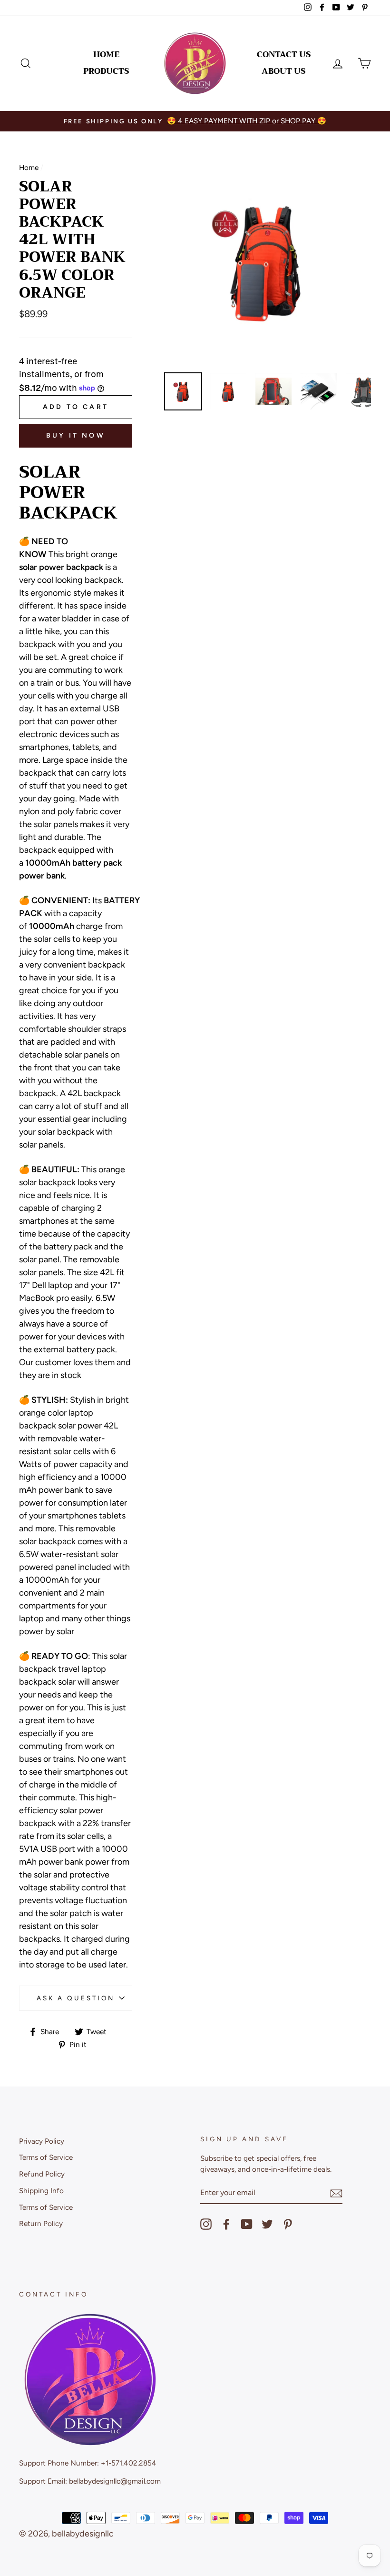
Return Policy (41, 2223)
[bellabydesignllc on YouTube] (247, 2224)
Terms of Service (46, 2157)
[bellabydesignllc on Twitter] (267, 2224)
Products (106, 71)
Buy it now (76, 435)
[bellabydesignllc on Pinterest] (288, 2224)
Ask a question (76, 1998)
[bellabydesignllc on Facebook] (226, 2224)
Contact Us (284, 55)
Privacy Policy (42, 2141)
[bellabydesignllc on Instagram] (206, 2224)
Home (106, 55)
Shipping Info (41, 2191)
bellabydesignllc (83, 2534)
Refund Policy (42, 2174)
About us (284, 71)
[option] (195, 121)
